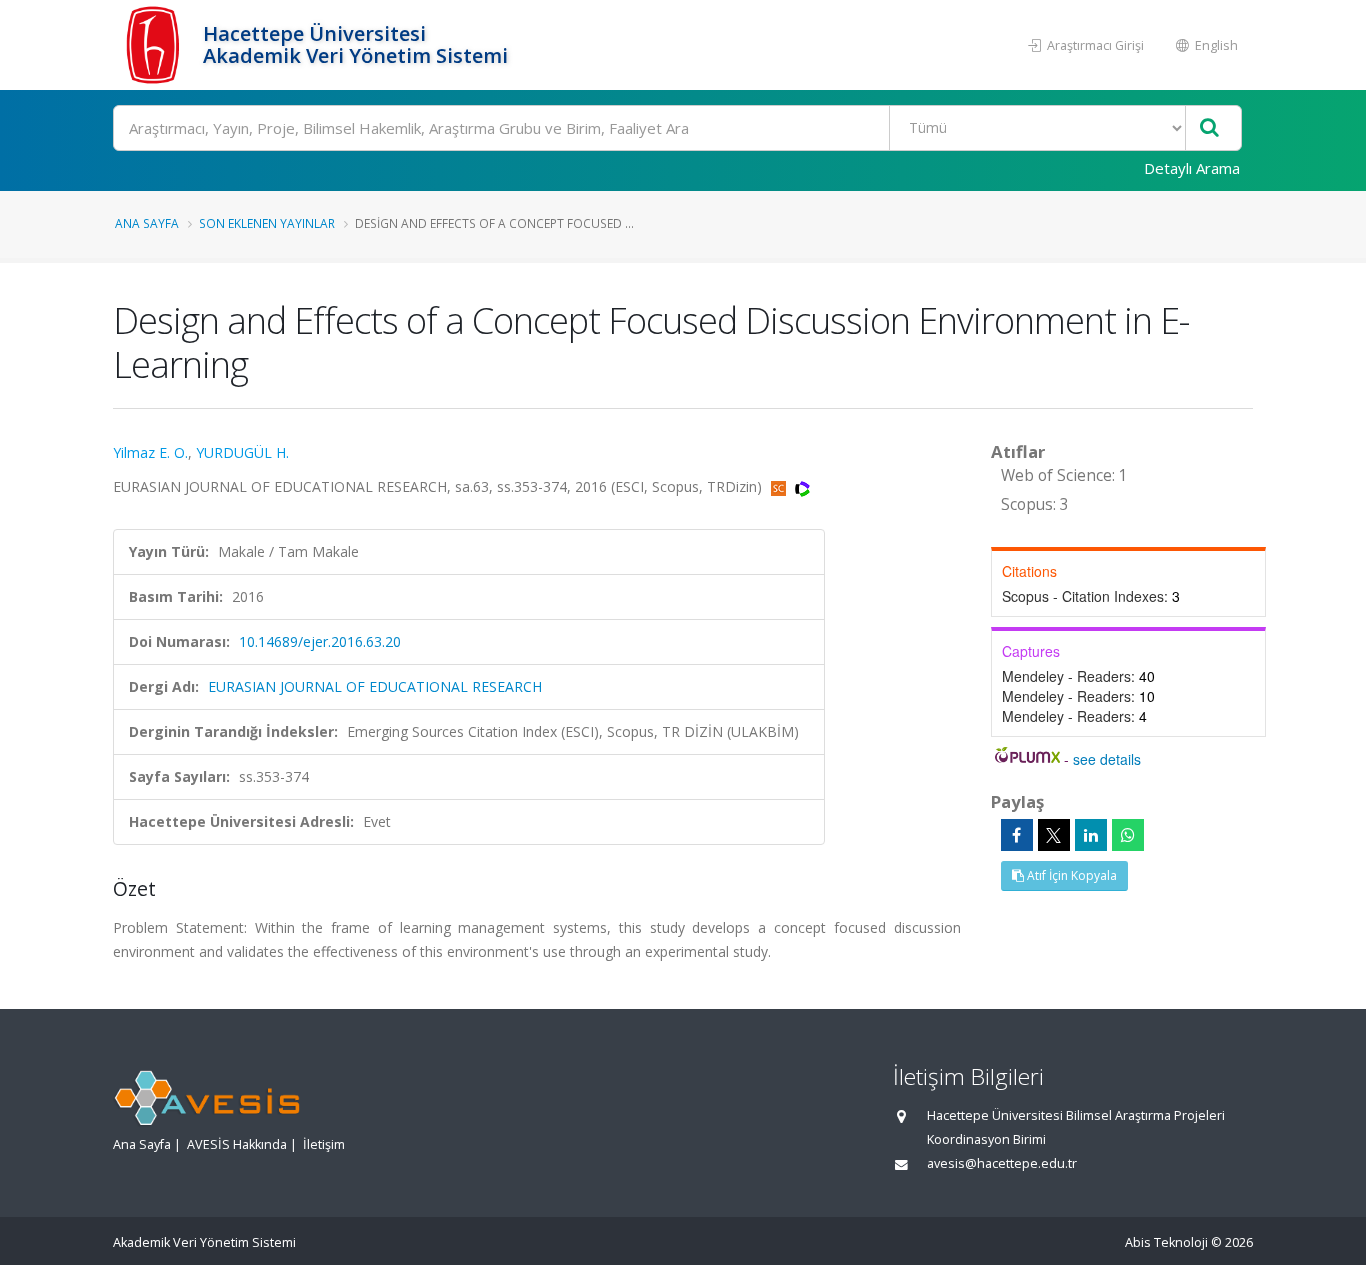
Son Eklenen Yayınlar (267, 223)
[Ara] (1209, 128)
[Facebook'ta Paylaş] (1017, 835)
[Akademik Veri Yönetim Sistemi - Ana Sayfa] (155, 45)
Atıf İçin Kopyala (1070, 875)
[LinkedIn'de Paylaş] (1091, 835)
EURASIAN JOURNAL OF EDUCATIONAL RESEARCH (375, 686)
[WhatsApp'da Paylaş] (1128, 835)
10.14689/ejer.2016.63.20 (320, 641)
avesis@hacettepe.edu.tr (1002, 1163)
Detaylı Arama (1192, 168)
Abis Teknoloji (1166, 1242)
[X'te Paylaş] (1054, 835)
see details (1107, 759)
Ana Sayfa (147, 223)
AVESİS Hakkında (237, 1144)
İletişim (324, 1144)
